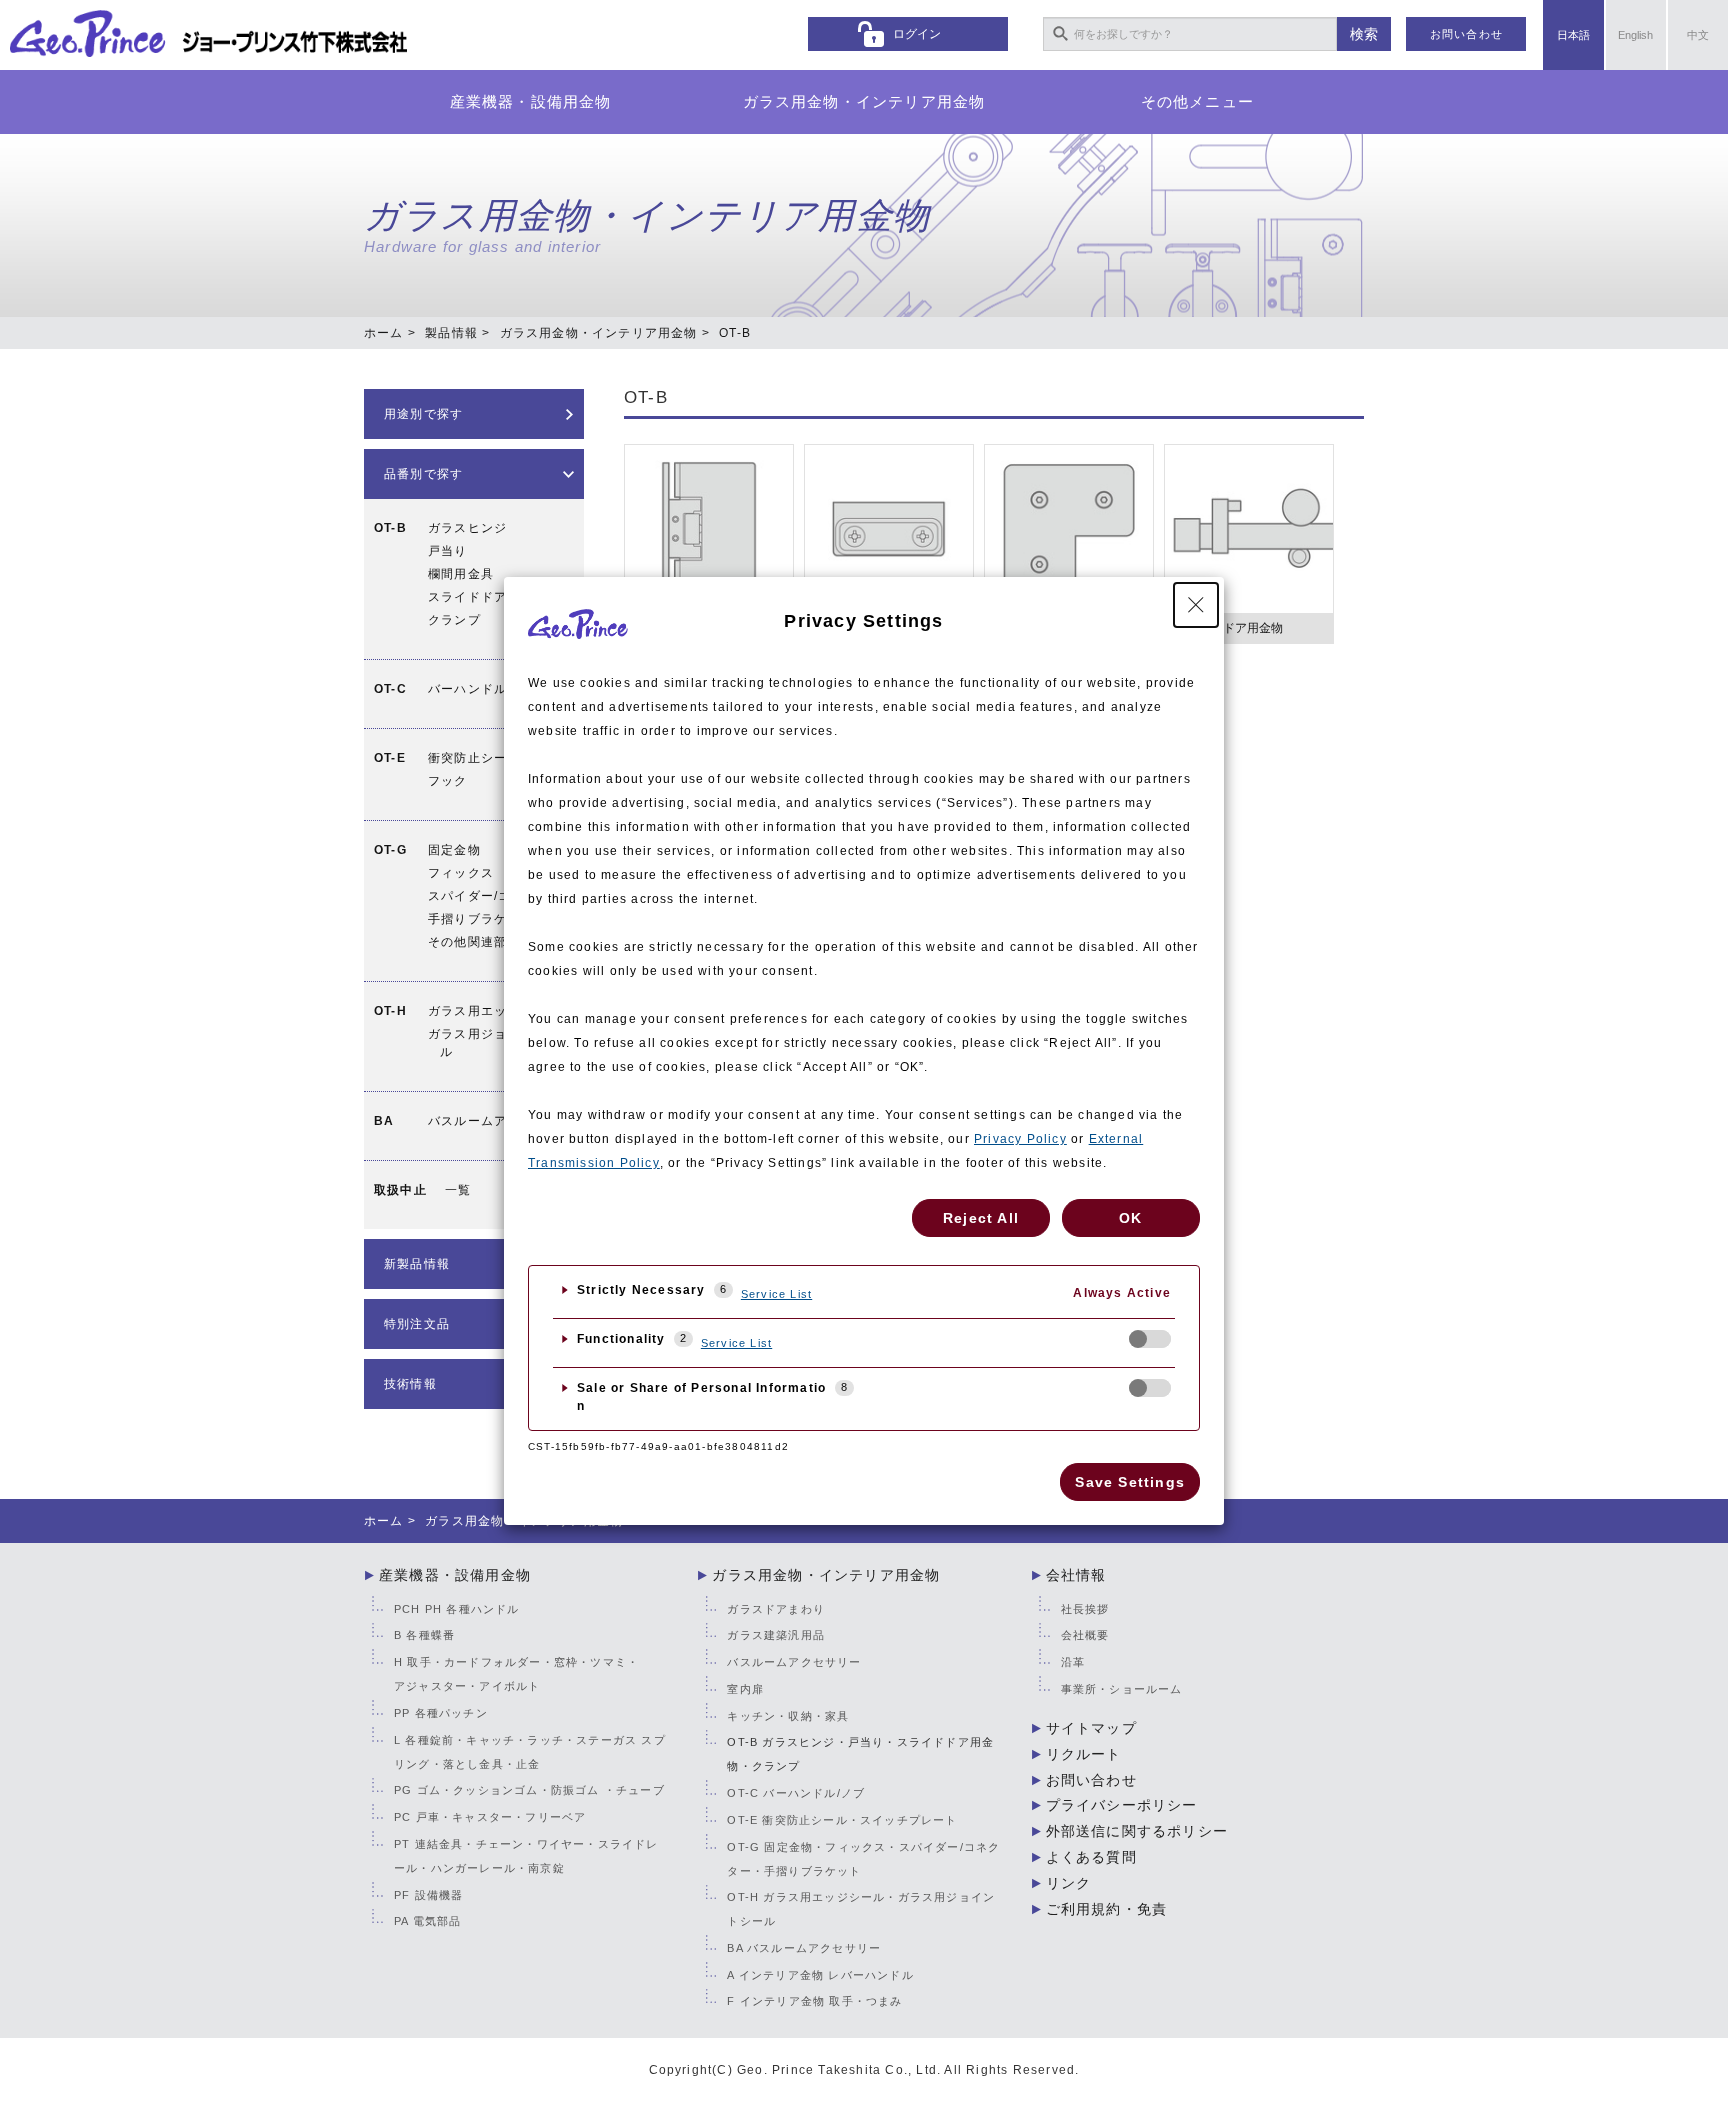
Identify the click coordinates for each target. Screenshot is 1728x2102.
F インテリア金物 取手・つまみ (814, 2001)
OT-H (390, 1011)
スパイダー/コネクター (496, 896)
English (1635, 35)
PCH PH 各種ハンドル (457, 1609)
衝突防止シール (474, 758)
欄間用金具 (461, 574)
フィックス (461, 873)
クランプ (454, 620)
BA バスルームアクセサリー (804, 1948)
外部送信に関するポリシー (1137, 1831)
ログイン (917, 34)
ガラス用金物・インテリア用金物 (864, 101)
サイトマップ (1091, 1728)
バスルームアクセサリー (500, 1121)
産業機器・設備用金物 (531, 101)
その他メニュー (1197, 101)
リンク (1069, 1883)
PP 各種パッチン (441, 1713)
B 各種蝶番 (424, 1635)
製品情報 (451, 333)
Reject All (981, 1218)
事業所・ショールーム (1122, 1689)
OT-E (390, 758)
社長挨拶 (1085, 1609)
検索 (1364, 34)
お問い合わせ (1466, 34)
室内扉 (745, 1689)
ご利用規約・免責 (1107, 1909)
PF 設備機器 (428, 1895)
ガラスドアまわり (776, 1609)
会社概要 (1085, 1635)
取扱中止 (400, 1190)
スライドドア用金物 (487, 597)
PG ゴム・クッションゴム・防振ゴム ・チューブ (529, 1790)
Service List (776, 1294)
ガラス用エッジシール (494, 1011)
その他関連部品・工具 (494, 942)
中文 (1698, 35)
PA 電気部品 (427, 1921)
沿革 (1073, 1662)
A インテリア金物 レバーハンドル (820, 1975)
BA (384, 1121)
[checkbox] (1150, 1339)
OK (1130, 1218)
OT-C (390, 689)
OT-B (646, 398)
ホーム (384, 333)
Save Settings (1130, 1482)
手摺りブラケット (481, 919)
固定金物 (454, 850)
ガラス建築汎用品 (776, 1635)
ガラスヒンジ (467, 528)
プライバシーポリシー (1122, 1805)
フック (448, 781)
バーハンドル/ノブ (483, 689)
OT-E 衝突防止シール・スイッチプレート (842, 1820)
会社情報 (1076, 1575)
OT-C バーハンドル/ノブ (796, 1793)
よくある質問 (1091, 1857)
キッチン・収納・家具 (788, 1716)
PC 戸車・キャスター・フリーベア (490, 1817)
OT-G (390, 850)
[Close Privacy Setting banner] (1196, 605)
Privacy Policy (1020, 1139)
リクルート (1084, 1754)
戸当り (448, 551)
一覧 (458, 1190)
